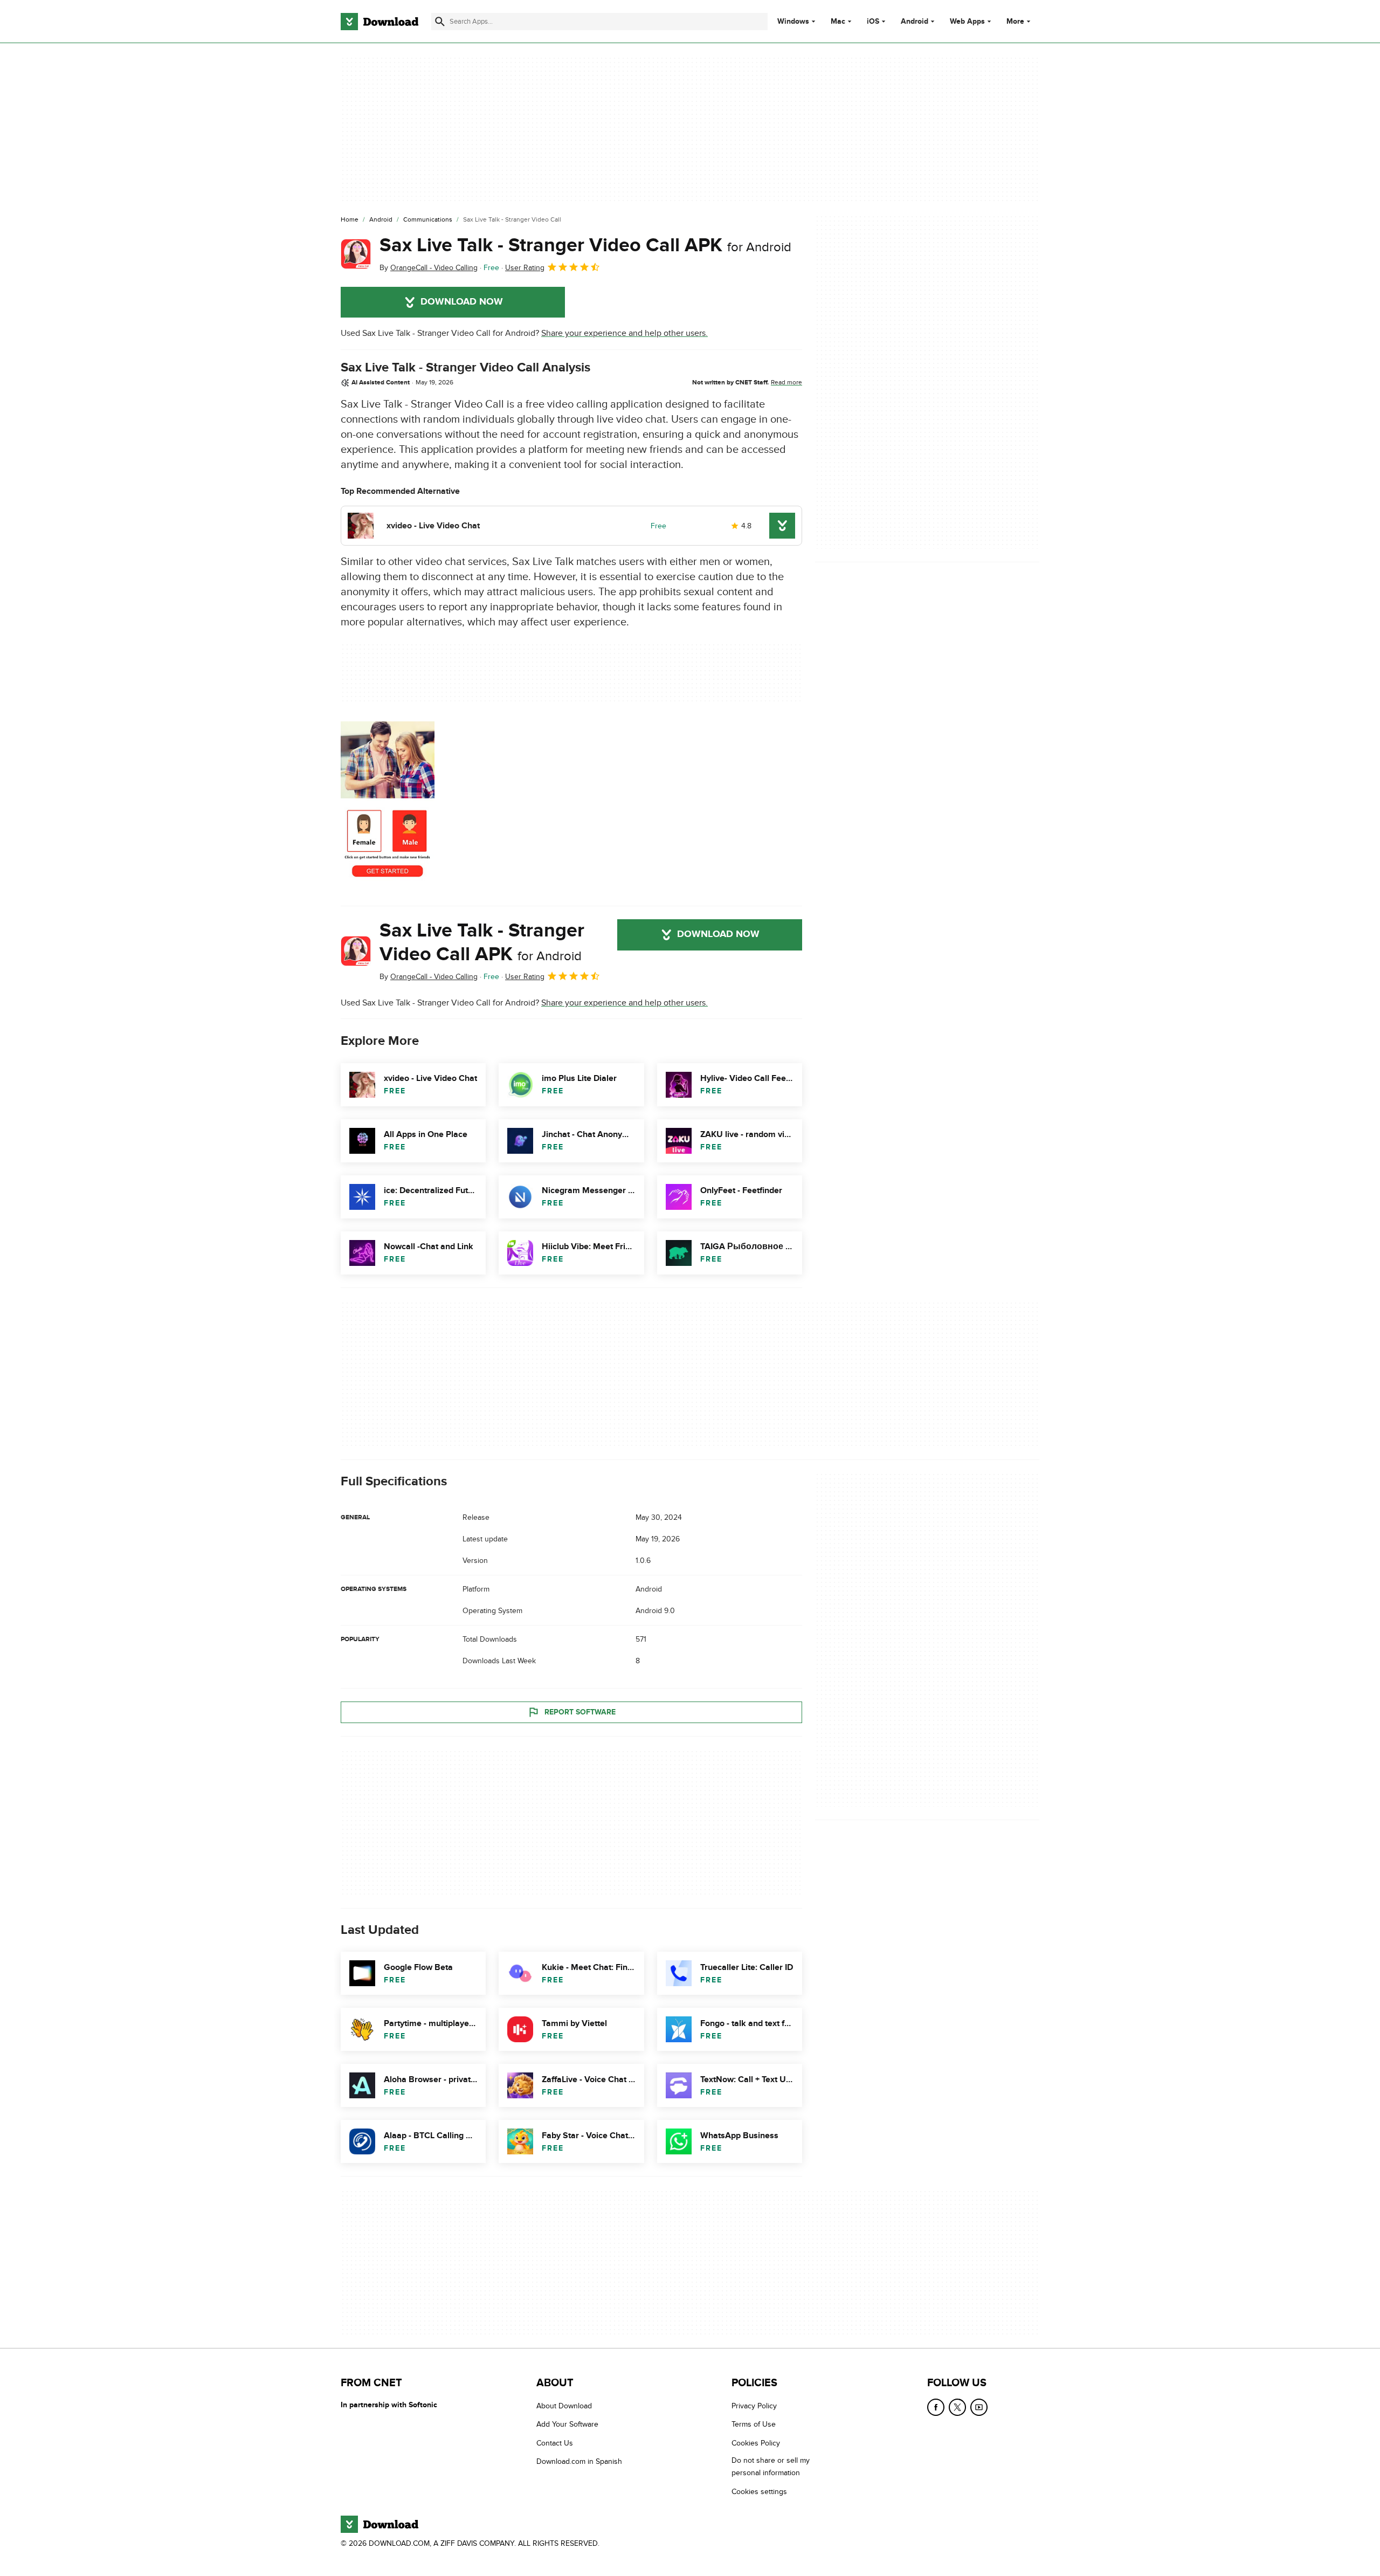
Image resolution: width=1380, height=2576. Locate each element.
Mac (838, 22)
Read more (786, 382)
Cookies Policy (756, 2443)
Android (915, 22)
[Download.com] (379, 22)
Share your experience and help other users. (625, 333)
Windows (793, 22)
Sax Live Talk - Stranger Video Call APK (585, 245)
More (1015, 21)
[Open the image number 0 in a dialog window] (388, 805)
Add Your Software (567, 2424)
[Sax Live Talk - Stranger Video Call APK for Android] (356, 254)
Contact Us (555, 2443)
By (429, 268)
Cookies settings (759, 2492)
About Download (564, 2406)
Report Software (580, 1712)
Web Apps (967, 22)
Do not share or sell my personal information (771, 2467)
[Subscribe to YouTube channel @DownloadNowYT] (979, 2407)
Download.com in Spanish (579, 2461)
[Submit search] (440, 22)
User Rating (525, 268)
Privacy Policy (754, 2406)
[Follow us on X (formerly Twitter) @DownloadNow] (957, 2407)
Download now (462, 302)
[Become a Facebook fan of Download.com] (936, 2407)
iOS (873, 22)
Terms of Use (754, 2424)
